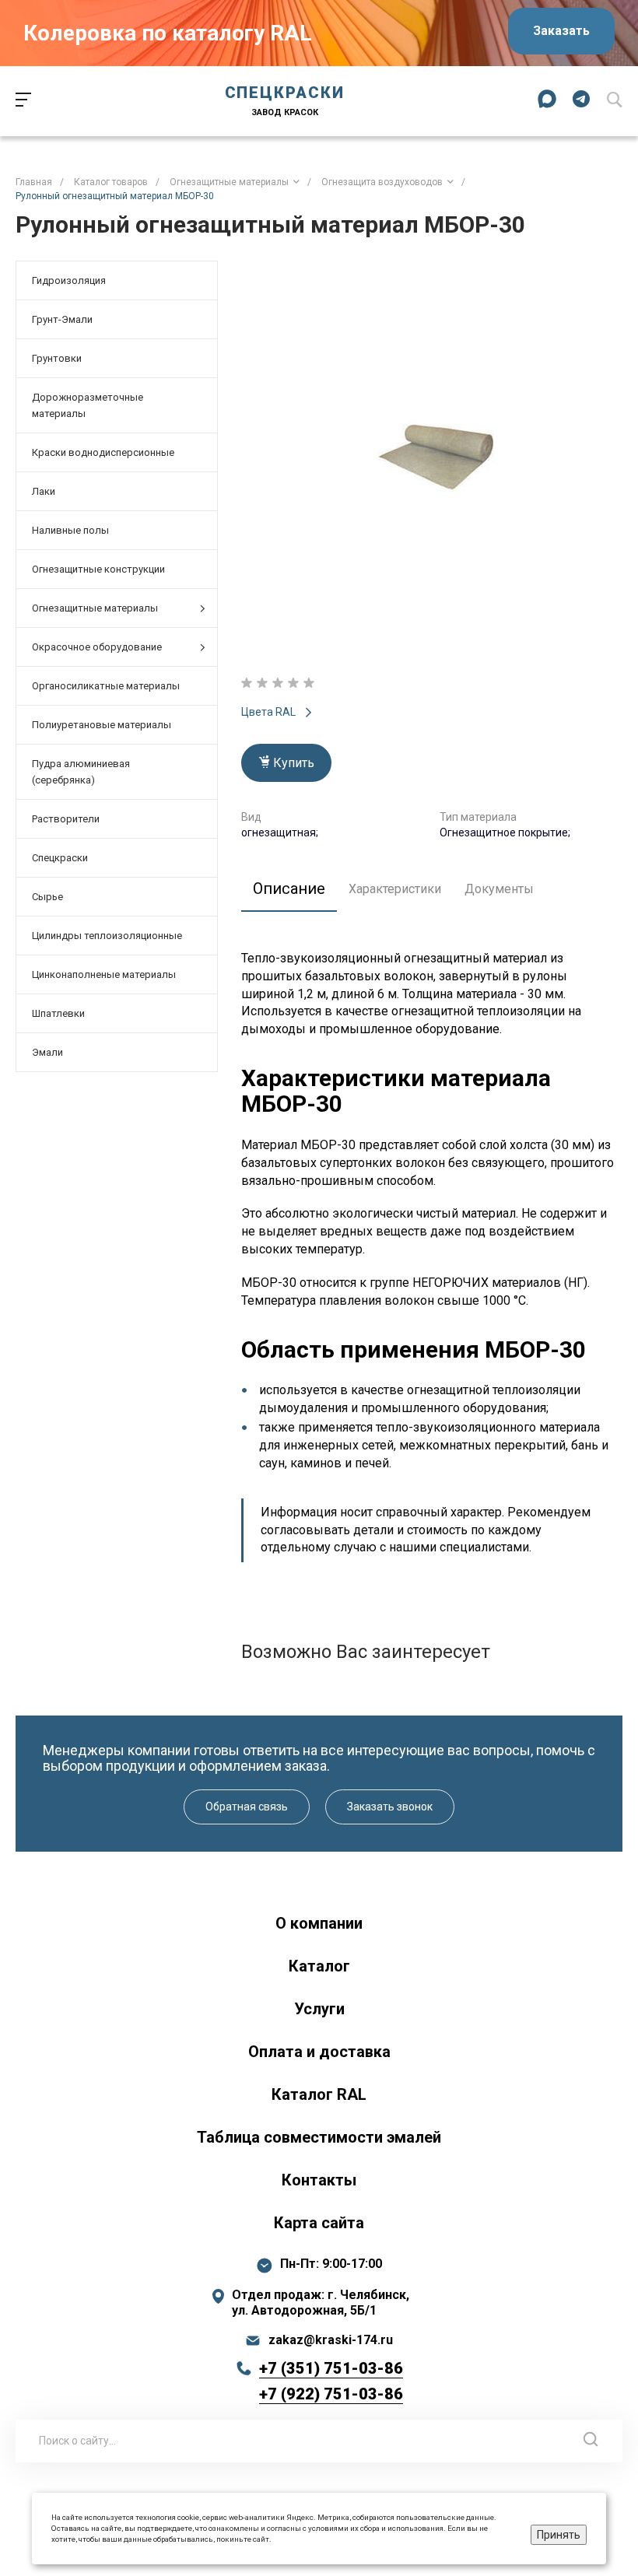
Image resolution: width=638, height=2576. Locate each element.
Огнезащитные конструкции (98, 569)
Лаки (44, 491)
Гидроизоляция (69, 280)
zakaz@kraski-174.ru (331, 2340)
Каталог (319, 1966)
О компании (319, 1923)
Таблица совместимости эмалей (319, 2137)
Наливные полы (70, 530)
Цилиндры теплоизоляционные (107, 936)
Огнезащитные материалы (95, 608)
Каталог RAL (319, 2094)
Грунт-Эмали (62, 319)
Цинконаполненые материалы (104, 974)
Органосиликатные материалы (106, 686)
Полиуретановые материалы (102, 725)
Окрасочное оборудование (97, 647)
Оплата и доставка (319, 2052)
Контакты (319, 2180)
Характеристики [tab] (395, 889)
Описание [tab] (289, 888)
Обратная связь (247, 1807)
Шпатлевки (58, 1013)
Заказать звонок (390, 1807)
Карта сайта (319, 2223)
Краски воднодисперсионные (103, 452)
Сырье (47, 897)
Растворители (66, 819)
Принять (559, 2535)
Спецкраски (60, 858)
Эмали (47, 1052)
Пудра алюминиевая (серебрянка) (81, 772)
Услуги (319, 2009)
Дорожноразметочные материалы (88, 405)
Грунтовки (57, 358)
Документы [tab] (499, 889)
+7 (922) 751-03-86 (331, 2394)
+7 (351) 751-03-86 (331, 2368)
